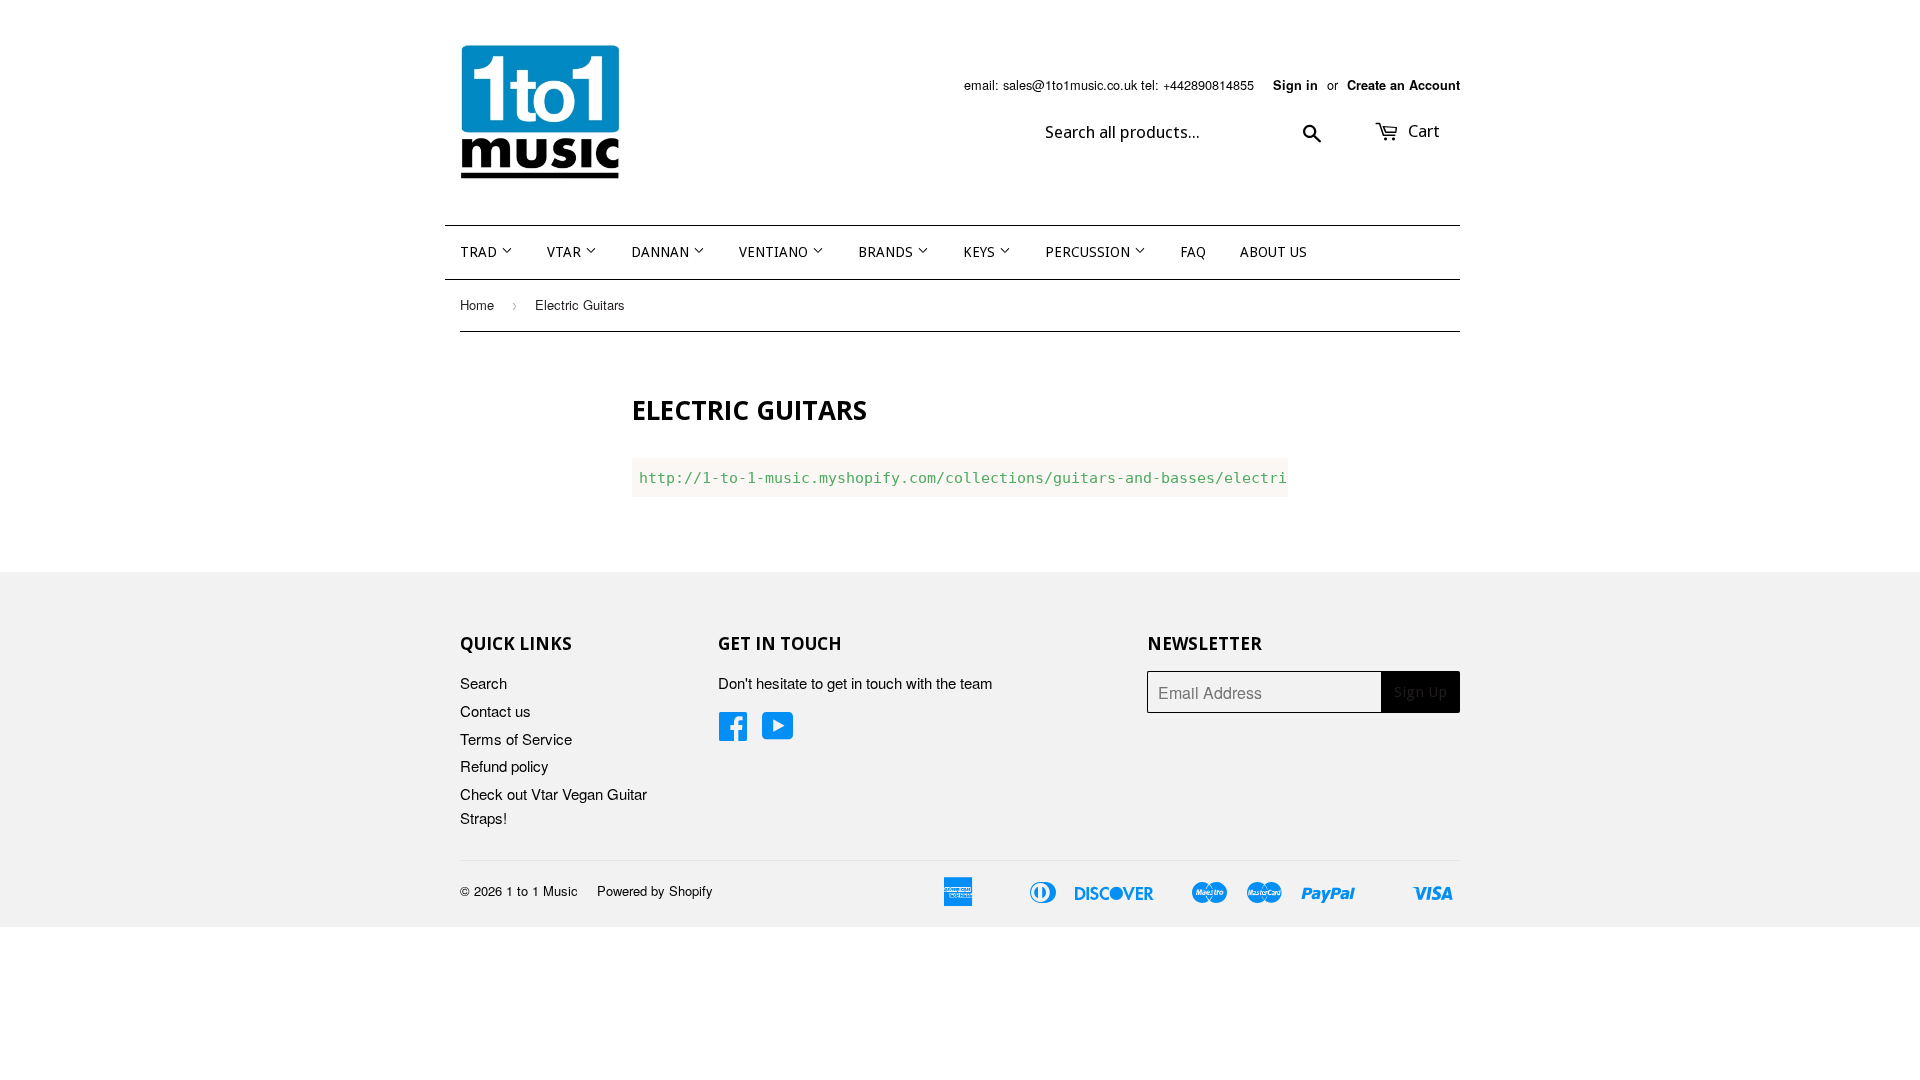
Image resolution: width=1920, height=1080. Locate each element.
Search (483, 682)
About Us (1273, 252)
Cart (1422, 131)
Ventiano (775, 252)
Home (477, 304)
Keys (981, 252)
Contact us (495, 710)
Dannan (662, 252)
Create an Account (1403, 85)
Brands (887, 252)
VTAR (566, 252)
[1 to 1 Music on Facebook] (733, 731)
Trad (480, 252)
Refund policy (504, 765)
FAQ (1193, 252)
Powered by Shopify (655, 890)
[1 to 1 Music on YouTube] (778, 731)
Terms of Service (516, 738)
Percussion (1089, 252)
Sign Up (1420, 692)
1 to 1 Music (542, 890)
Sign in (1295, 85)
